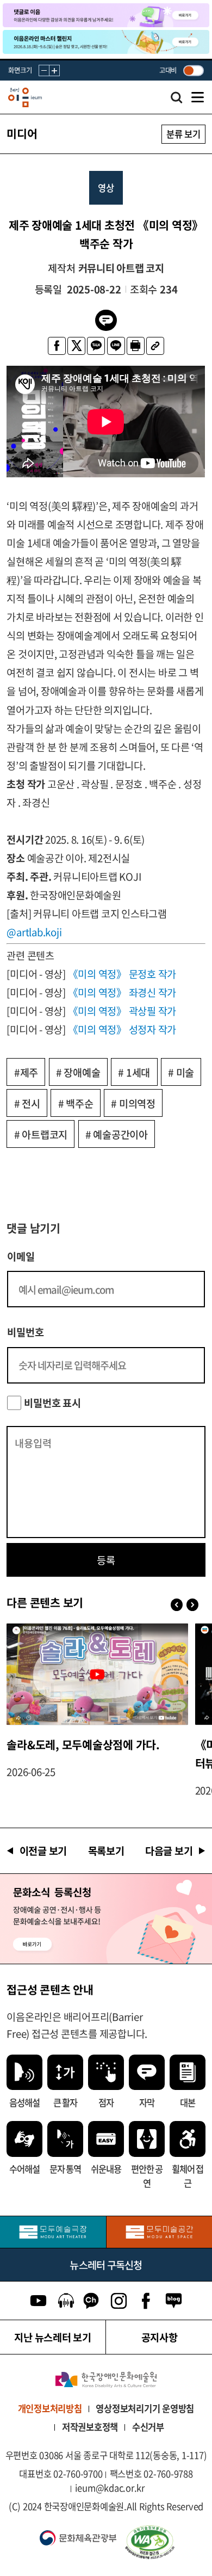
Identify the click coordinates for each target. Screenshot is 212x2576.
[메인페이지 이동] (25, 97)
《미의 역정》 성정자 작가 (122, 1029)
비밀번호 (25, 1332)
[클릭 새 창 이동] (106, 2380)
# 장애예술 (78, 1072)
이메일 (21, 1256)
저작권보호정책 (90, 2427)
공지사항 (160, 2337)
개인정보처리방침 (50, 2408)
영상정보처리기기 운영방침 (145, 2408)
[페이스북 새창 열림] (57, 346)
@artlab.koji (34, 932)
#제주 (26, 1072)
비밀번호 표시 (52, 1403)
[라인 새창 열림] (116, 346)
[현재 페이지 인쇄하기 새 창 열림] (136, 346)
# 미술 (181, 1072)
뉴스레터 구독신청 (106, 2265)
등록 (106, 1560)
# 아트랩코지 (41, 1134)
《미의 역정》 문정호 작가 (122, 974)
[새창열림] (53, 2232)
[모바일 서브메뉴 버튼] (198, 97)
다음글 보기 (169, 1850)
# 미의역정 (133, 1103)
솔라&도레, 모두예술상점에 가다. (83, 1745)
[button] (193, 1604)
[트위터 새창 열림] (76, 346)
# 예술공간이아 (117, 1134)
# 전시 (27, 1103)
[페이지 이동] (106, 15)
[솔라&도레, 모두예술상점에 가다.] (97, 1674)
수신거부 (148, 2427)
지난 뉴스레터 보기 (53, 2337)
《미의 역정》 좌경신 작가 (122, 992)
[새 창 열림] (163, 2542)
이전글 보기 (43, 1850)
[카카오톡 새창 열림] (96, 346)
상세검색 (177, 100)
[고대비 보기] (193, 70)
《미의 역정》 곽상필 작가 (122, 1011)
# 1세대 (134, 1072)
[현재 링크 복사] (155, 346)
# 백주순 (76, 1103)
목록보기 (106, 1850)
